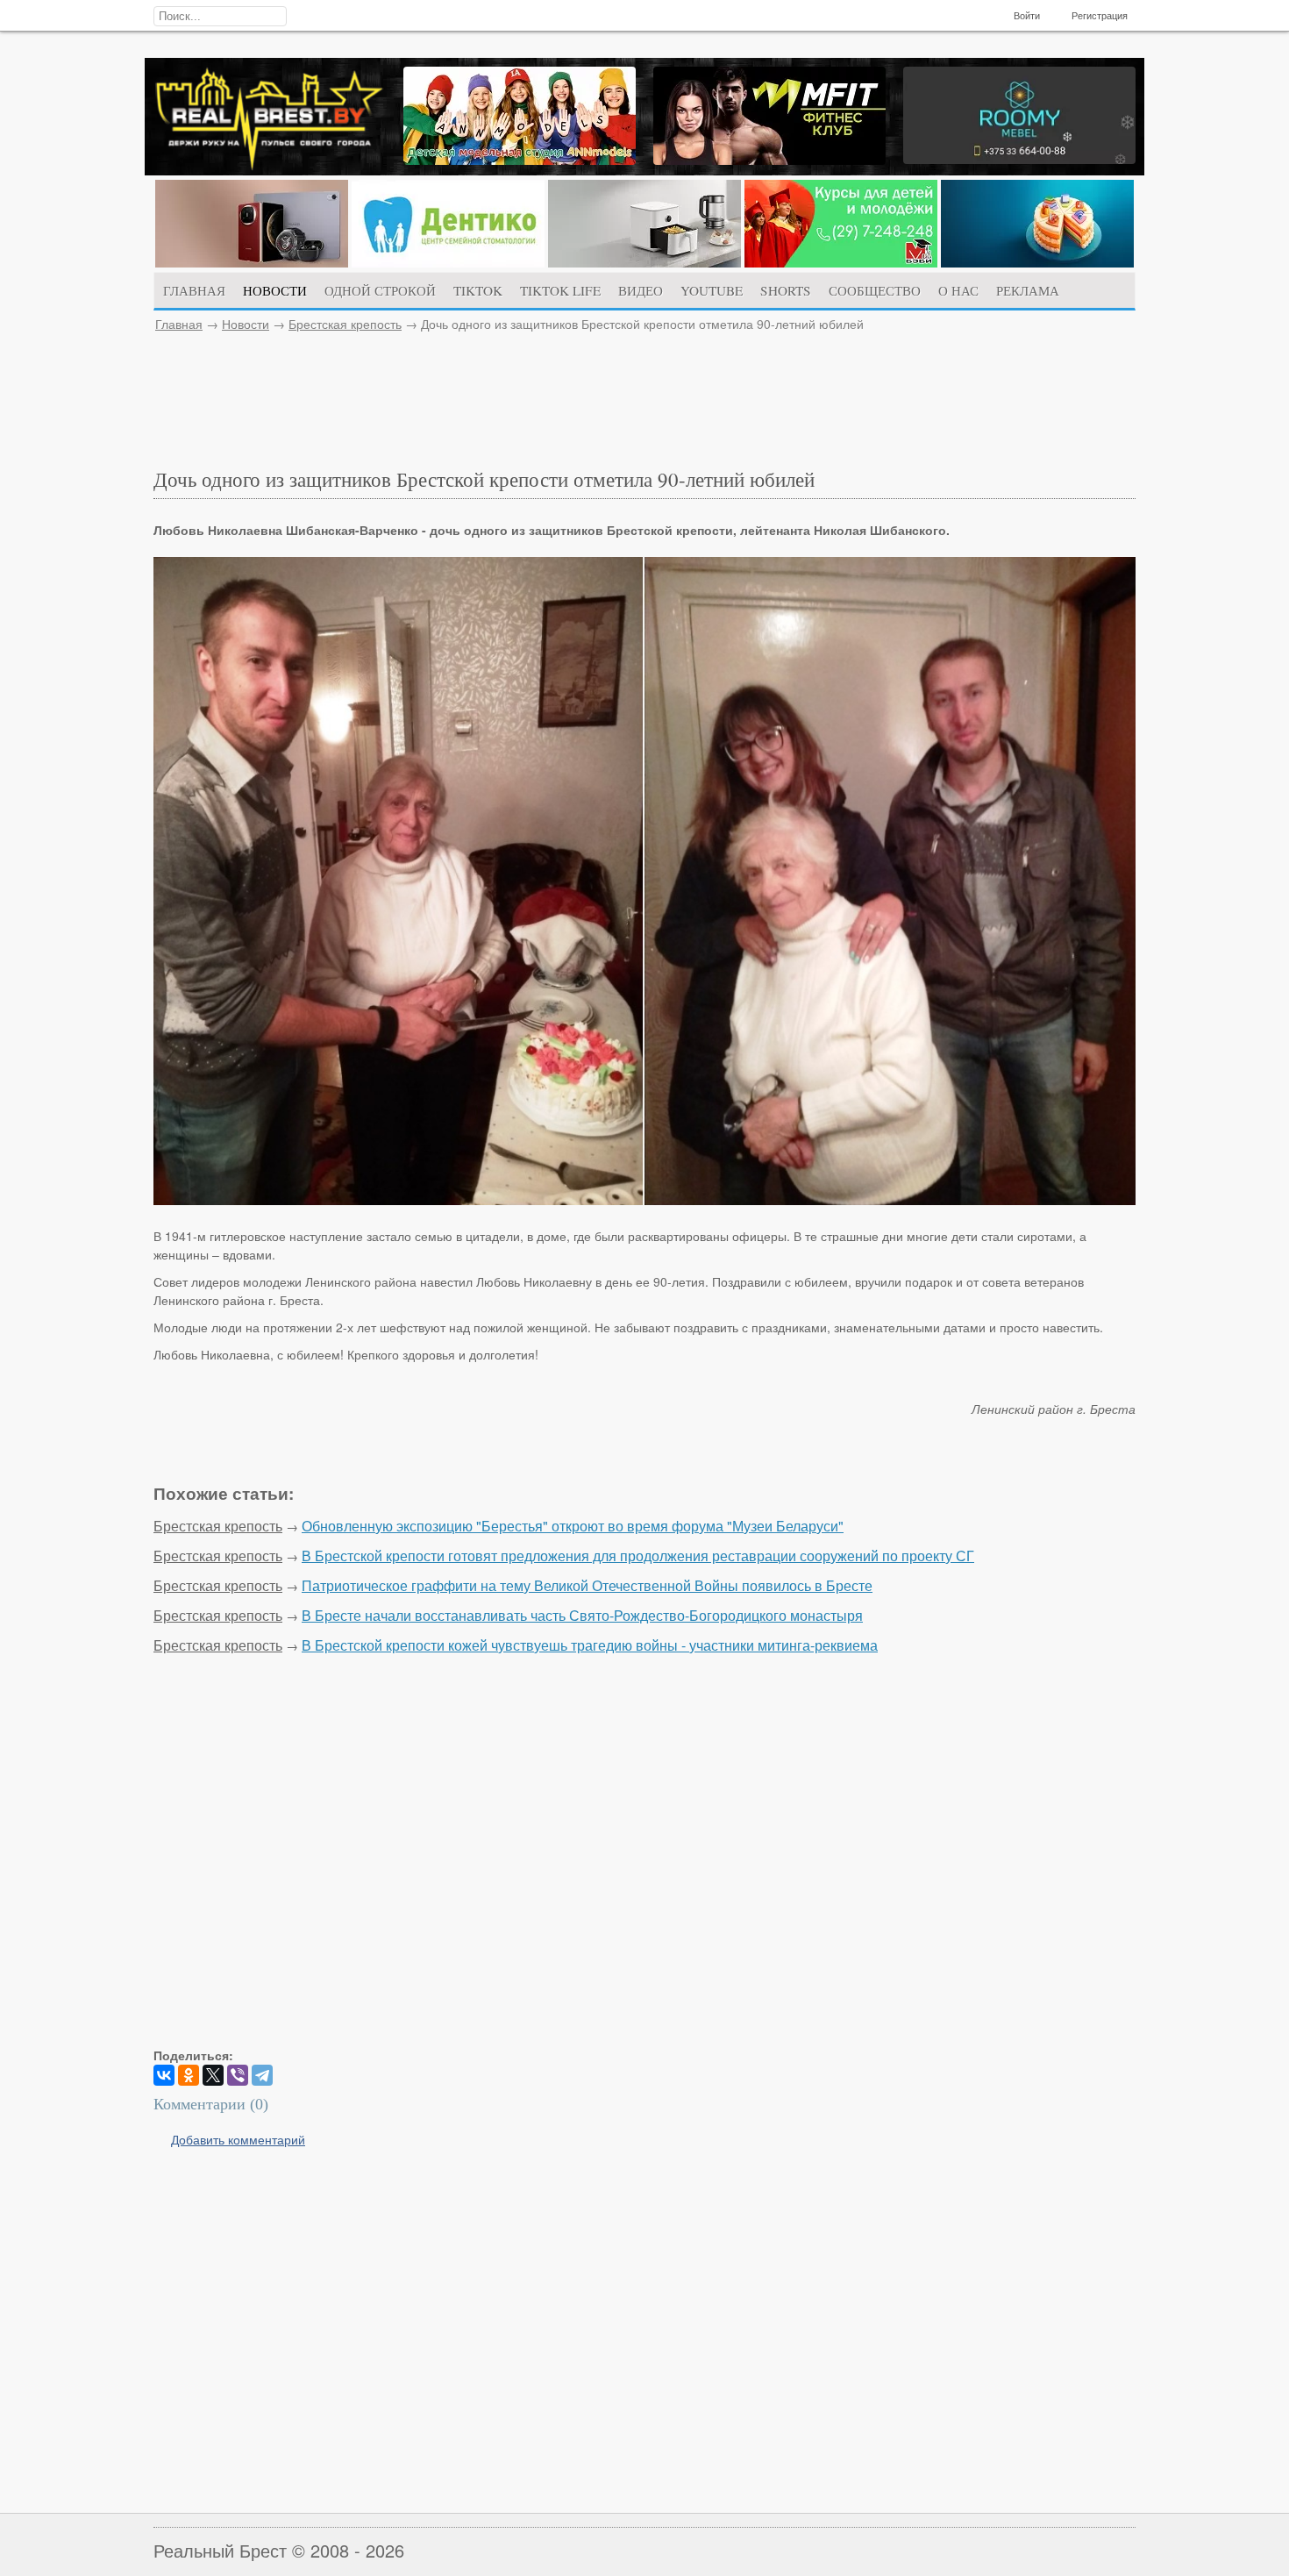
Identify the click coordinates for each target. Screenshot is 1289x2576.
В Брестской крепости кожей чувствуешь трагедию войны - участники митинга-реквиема (590, 1645)
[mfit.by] (769, 160)
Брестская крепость (345, 324)
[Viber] (238, 2075)
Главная (179, 324)
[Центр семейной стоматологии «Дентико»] (448, 262)
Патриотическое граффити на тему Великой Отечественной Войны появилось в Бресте (587, 1585)
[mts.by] (252, 262)
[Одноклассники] (189, 2075)
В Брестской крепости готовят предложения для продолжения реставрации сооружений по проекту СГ (638, 1556)
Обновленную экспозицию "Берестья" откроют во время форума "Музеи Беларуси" (573, 1526)
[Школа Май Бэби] (841, 262)
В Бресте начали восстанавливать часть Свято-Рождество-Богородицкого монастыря (582, 1615)
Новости (246, 324)
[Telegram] (262, 2075)
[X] (213, 2075)
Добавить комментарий (238, 2139)
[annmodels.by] (520, 160)
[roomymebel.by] (1019, 159)
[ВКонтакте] (164, 2075)
